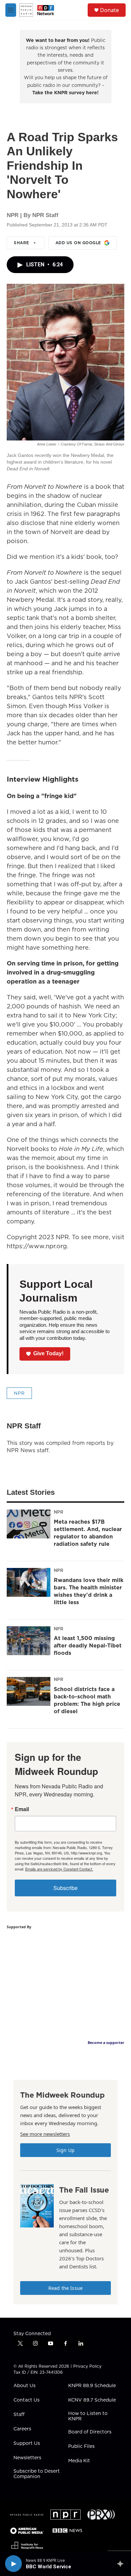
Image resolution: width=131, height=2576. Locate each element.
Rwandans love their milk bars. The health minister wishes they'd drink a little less (89, 1591)
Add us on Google (78, 243)
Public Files (81, 2447)
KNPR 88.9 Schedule (92, 2386)
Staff (19, 2415)
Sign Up (65, 2150)
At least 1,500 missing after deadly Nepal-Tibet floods (88, 1645)
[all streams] (122, 2564)
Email (22, 1809)
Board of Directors (90, 2432)
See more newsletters (45, 2134)
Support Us (27, 2443)
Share (21, 243)
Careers (22, 2429)
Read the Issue (65, 2288)
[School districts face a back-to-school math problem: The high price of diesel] (29, 1691)
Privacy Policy (87, 2366)
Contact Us (27, 2400)
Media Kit (79, 2461)
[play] (13, 2564)
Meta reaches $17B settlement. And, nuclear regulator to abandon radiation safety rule (88, 1533)
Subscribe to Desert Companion (37, 2474)
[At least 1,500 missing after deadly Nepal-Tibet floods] (29, 1641)
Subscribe (65, 1888)
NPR (19, 1393)
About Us (25, 2386)
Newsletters (27, 2458)
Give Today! (48, 1353)
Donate (110, 10)
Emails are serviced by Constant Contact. (59, 1869)
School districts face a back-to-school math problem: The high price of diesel (87, 1700)
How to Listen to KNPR (88, 2416)
